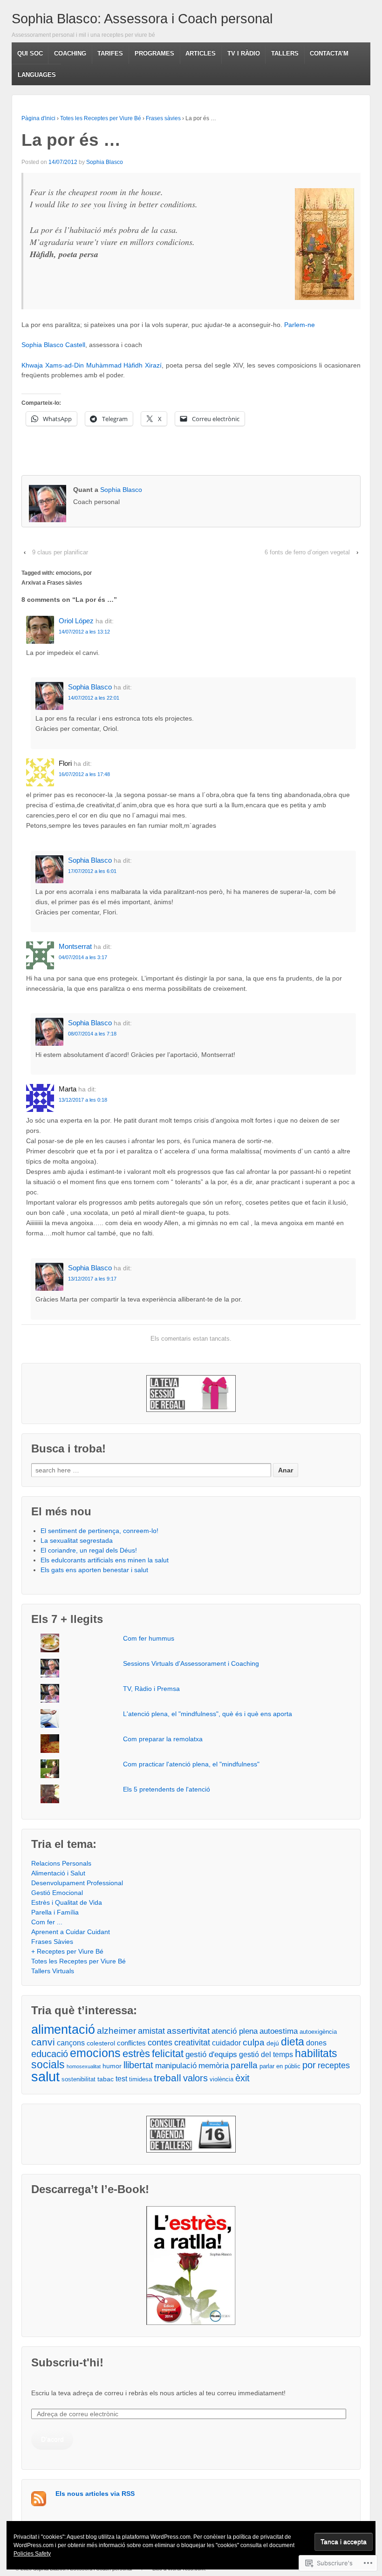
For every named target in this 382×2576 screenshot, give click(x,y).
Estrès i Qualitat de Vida (67, 1902)
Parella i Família (55, 1912)
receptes (334, 2065)
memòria (214, 2066)
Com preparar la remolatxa (163, 1739)
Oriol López (76, 621)
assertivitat (188, 2031)
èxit (242, 2078)
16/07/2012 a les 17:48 (84, 774)
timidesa (140, 2079)
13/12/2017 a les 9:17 (92, 1279)
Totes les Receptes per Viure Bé (101, 118)
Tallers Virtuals (53, 1971)
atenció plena (235, 2031)
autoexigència (318, 2032)
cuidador (226, 2043)
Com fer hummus (149, 1638)
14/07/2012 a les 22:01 (94, 698)
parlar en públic (280, 2066)
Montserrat (75, 946)
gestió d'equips (211, 2055)
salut (45, 2076)
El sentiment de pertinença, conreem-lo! (99, 1531)
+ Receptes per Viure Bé (67, 1951)
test (121, 2079)
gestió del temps (266, 2055)
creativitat (192, 2042)
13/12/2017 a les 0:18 (83, 1100)
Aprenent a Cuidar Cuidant (71, 1932)
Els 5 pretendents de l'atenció (167, 1789)
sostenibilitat (78, 2079)
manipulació (176, 2065)
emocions (68, 573)
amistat (151, 2031)
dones (316, 2043)
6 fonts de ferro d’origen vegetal (307, 552)
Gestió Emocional (57, 1893)
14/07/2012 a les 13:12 (84, 632)
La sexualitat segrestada (77, 1540)
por (88, 573)
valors (195, 2078)
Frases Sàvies (52, 1942)
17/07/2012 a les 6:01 (92, 871)
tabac (106, 2079)
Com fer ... (47, 1922)
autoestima (279, 2031)
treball (167, 2078)
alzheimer (116, 2031)
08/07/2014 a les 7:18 (92, 1034)
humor (112, 2066)
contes (160, 2043)
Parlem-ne (300, 325)
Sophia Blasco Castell (53, 345)
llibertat (138, 2065)
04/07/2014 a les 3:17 (83, 957)
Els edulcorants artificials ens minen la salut (105, 1560)
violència (222, 2079)
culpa (254, 2042)
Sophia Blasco (105, 162)
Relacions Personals (61, 1863)
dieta (293, 2042)
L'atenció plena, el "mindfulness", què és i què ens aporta (208, 1714)
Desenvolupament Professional (77, 1883)
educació (50, 2054)
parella (244, 2065)
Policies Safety (32, 2554)
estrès (136, 2054)
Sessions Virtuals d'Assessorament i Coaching (191, 1663)
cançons (71, 2043)
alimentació (63, 2030)
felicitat (168, 2054)
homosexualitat (84, 2066)
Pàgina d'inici (38, 118)
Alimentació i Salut (58, 1873)
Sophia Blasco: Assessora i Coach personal (142, 19)
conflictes (131, 2043)
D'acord (52, 2439)
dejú (273, 2043)
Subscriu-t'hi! (67, 2362)
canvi (43, 2042)
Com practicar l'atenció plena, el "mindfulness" (191, 1764)
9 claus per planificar (60, 552)
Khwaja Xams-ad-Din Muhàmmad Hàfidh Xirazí (92, 365)
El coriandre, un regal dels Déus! (89, 1550)
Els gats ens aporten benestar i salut (94, 1570)
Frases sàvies (163, 118)
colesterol (101, 2043)
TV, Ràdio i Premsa (151, 1689)
